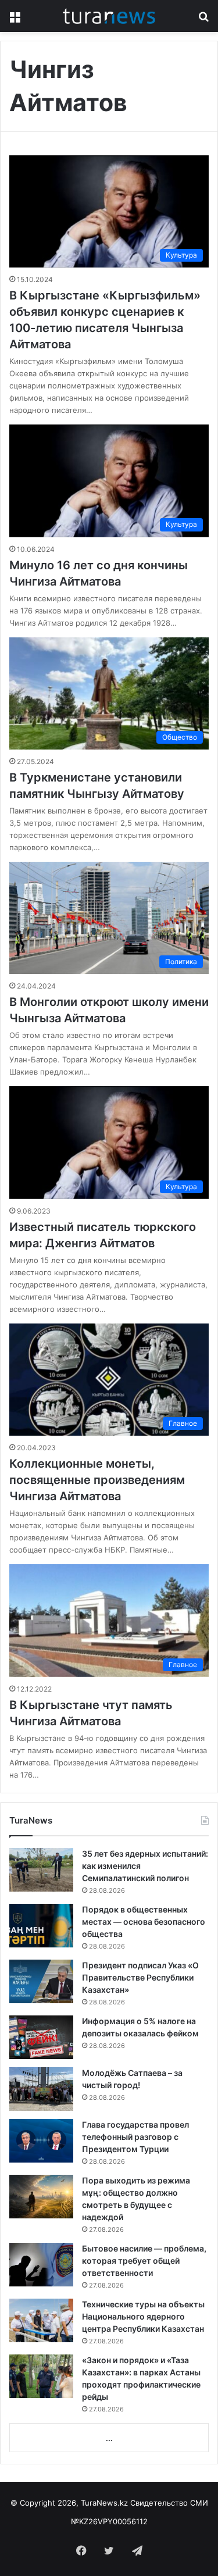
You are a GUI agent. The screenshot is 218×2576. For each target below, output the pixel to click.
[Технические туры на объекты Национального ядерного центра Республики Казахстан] (41, 2320)
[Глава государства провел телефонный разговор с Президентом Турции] (41, 2141)
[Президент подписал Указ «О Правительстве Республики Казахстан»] (41, 1981)
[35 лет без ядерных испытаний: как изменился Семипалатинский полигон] (41, 1870)
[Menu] (15, 20)
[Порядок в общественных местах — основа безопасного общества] (41, 1926)
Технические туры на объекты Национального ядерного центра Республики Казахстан (143, 2316)
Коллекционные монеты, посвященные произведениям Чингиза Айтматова (97, 1480)
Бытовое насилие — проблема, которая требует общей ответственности (144, 2261)
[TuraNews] (109, 16)
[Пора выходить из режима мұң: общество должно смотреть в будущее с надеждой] (41, 2197)
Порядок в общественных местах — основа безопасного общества (144, 1922)
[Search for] (203, 20)
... (109, 2438)
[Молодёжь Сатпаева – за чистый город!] (41, 2089)
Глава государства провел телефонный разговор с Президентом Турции (135, 2137)
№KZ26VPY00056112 (109, 2521)
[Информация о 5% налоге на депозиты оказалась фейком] (41, 2037)
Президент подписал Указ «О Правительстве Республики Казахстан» (140, 1977)
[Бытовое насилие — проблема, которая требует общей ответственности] (41, 2265)
